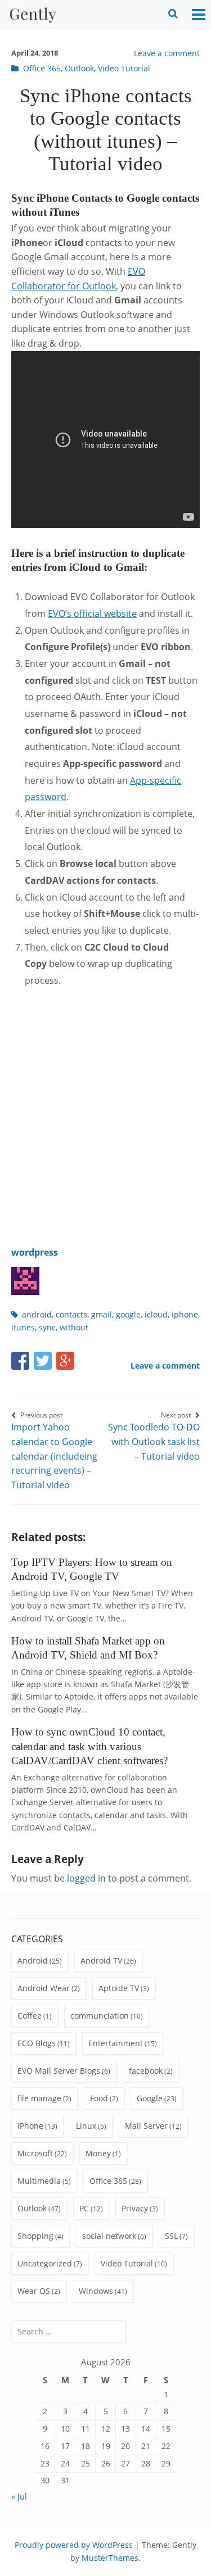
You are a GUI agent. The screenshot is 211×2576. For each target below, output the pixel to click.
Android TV (101, 1961)
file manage (39, 2098)
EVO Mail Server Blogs (59, 2071)
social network (109, 2236)
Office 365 (42, 68)
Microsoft (35, 2153)
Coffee (30, 2016)
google (128, 1314)
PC (84, 2208)
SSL (171, 2236)
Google (150, 2098)
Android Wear (44, 1988)
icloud (156, 1314)
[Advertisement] (105, 1109)
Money (98, 2153)
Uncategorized (45, 2263)
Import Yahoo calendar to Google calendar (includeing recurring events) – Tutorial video (54, 1451)
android (37, 1314)
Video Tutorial (124, 68)
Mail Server (146, 2126)
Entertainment (116, 2043)
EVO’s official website (92, 614)
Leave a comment (167, 53)
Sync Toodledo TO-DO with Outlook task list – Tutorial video (154, 1436)
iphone (185, 1314)
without (74, 1327)
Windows (96, 2291)
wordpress (35, 1252)
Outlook (79, 68)
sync (47, 1327)
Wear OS (34, 2291)
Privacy (135, 2208)
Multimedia (39, 2181)
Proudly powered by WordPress (74, 2545)
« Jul (19, 2496)
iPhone (30, 2126)
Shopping (35, 2236)
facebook (146, 2071)
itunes (23, 1327)
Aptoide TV (119, 1988)
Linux (86, 2126)
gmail (102, 1314)
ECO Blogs (37, 2043)
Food (99, 2098)
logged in (86, 1878)
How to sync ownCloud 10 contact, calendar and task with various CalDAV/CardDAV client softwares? (89, 1746)
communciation (100, 2016)
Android (33, 1961)
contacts (71, 1314)
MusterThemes (110, 2558)
